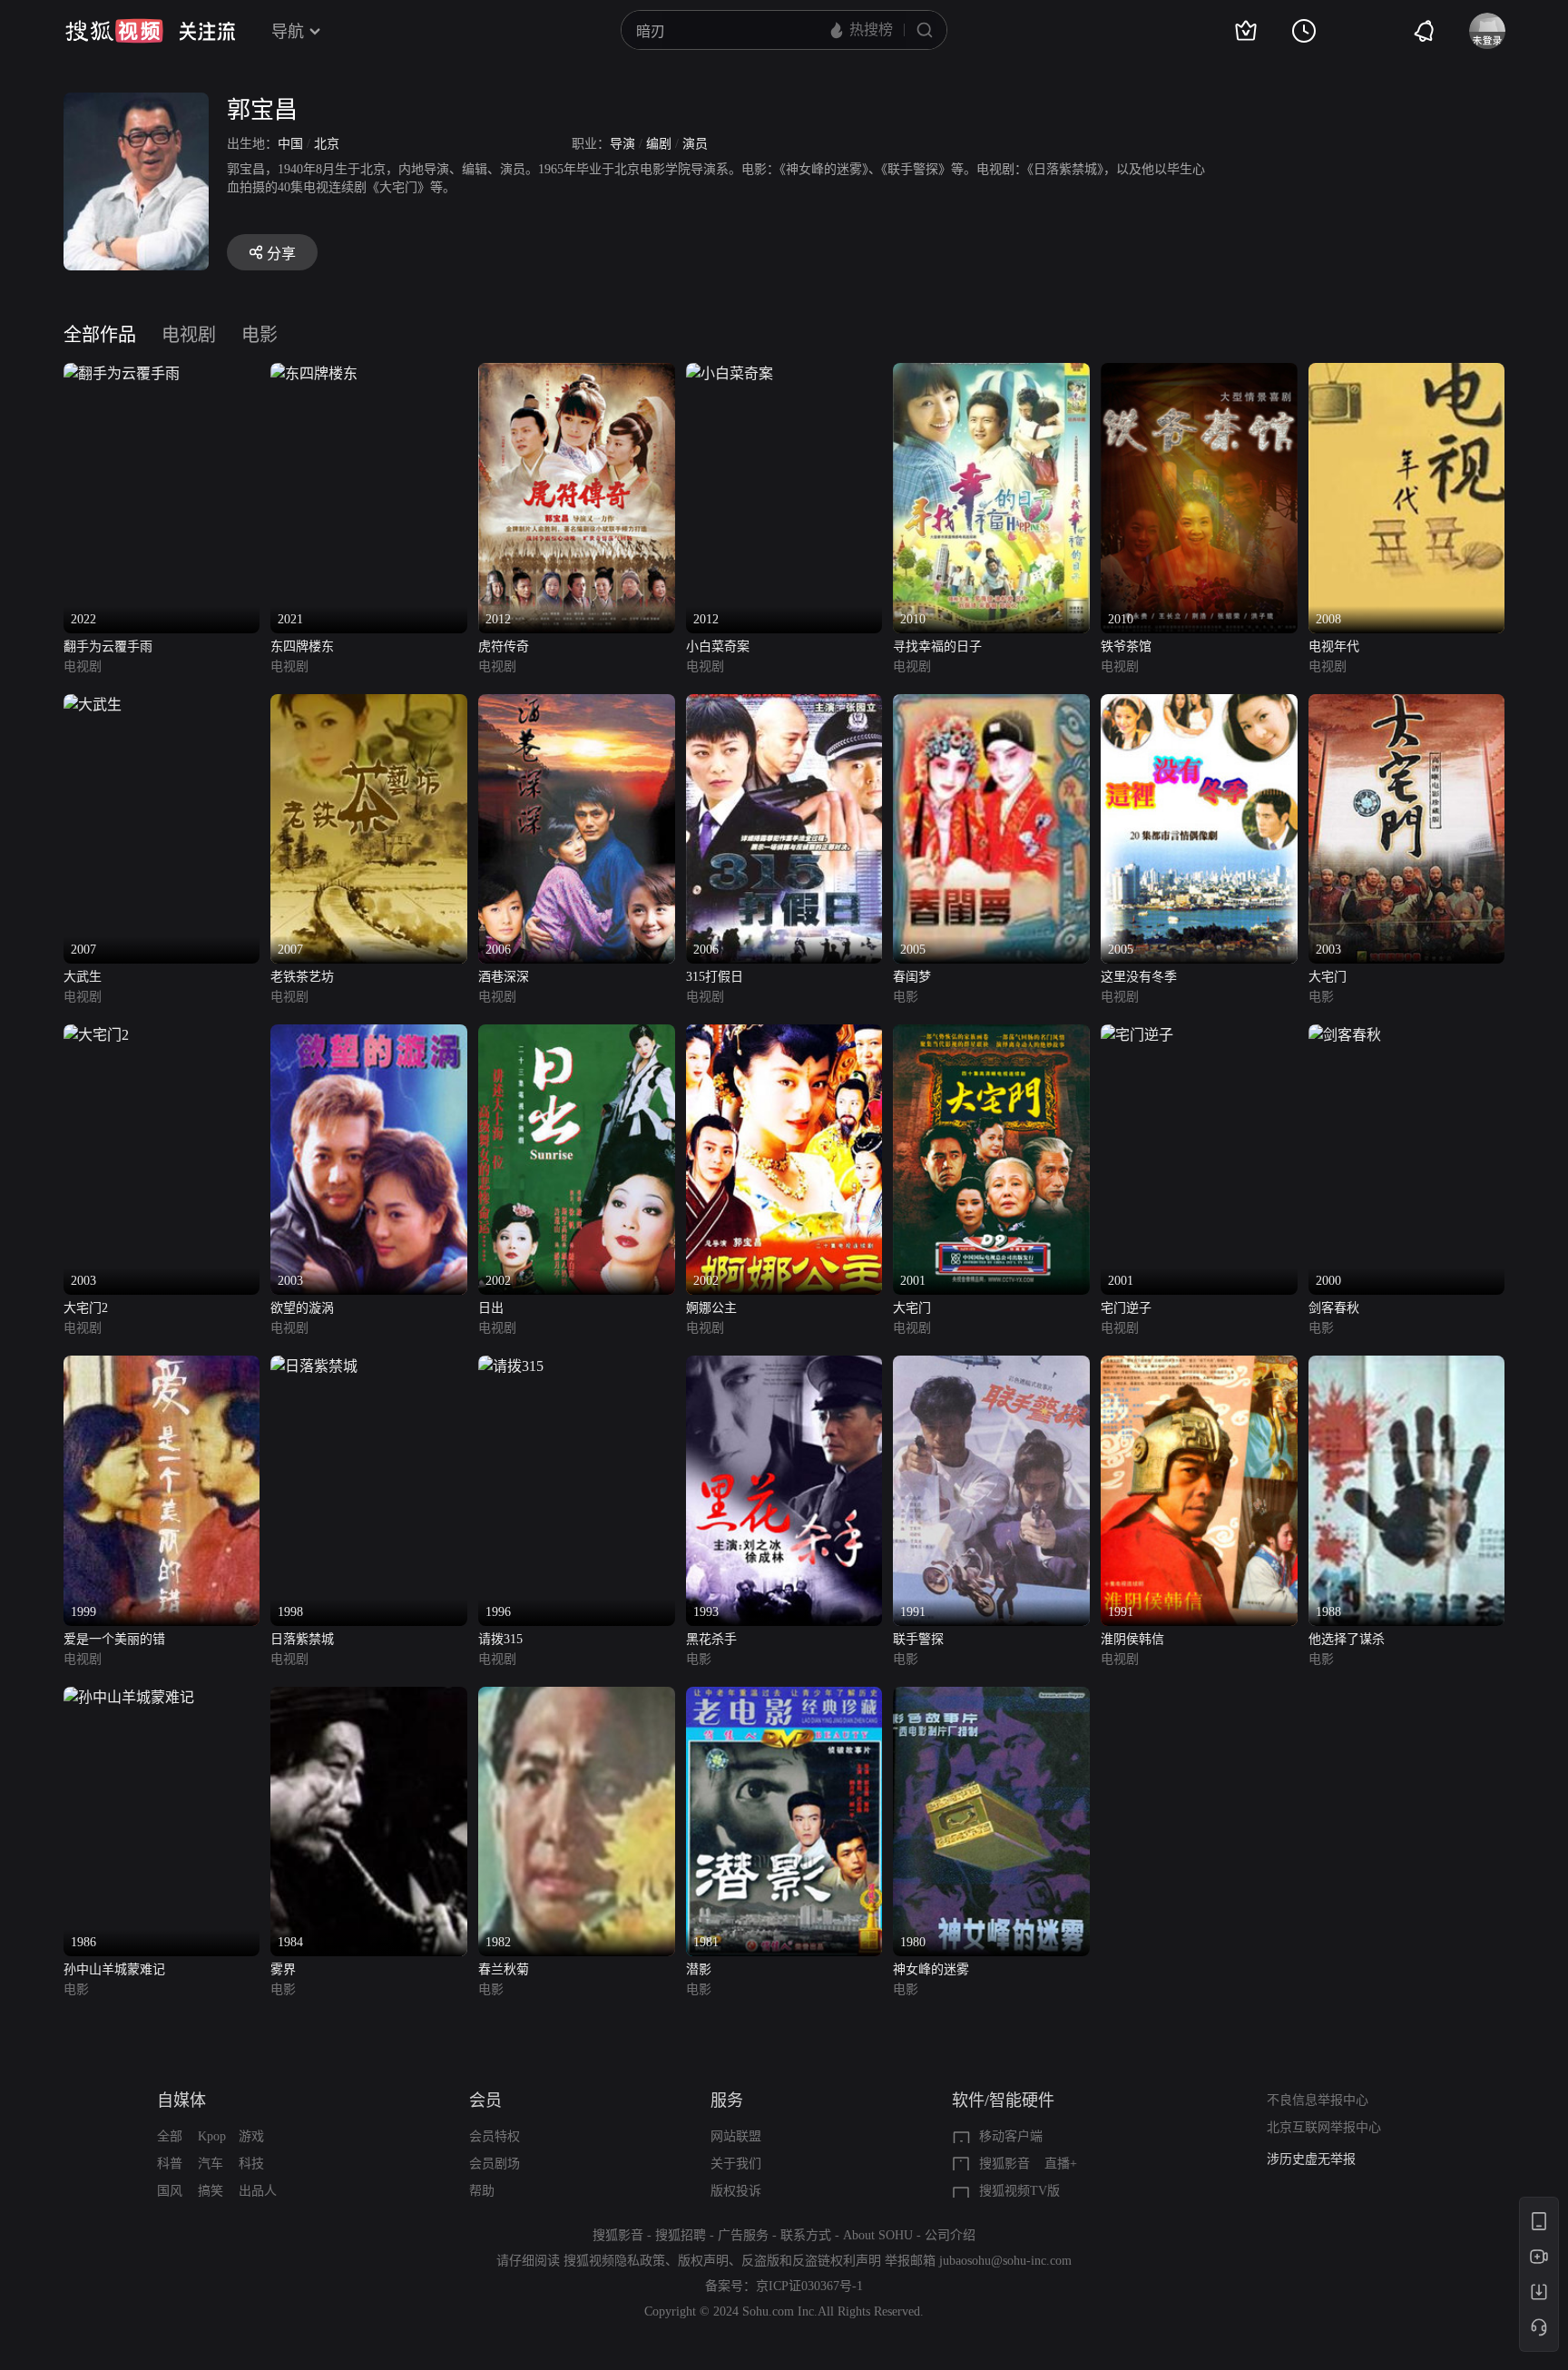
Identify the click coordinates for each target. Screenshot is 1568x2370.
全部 (170, 2136)
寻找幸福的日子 (937, 646)
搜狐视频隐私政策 (614, 2261)
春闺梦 (912, 977)
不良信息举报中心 (1318, 2100)
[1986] (129, 1697)
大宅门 (1328, 977)
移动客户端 (1011, 2136)
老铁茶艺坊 (302, 977)
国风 (170, 2191)
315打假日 (715, 977)
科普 (170, 2164)
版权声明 (703, 2261)
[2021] (314, 373)
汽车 (211, 2164)
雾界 (283, 1969)
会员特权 (495, 2136)
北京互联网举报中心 (1324, 2127)
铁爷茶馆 (1126, 646)
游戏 (251, 2136)
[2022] (122, 373)
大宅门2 (86, 1308)
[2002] (577, 1035)
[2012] (577, 373)
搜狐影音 (1004, 2164)
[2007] (93, 705)
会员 (485, 2101)
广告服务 (743, 2235)
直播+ (1061, 2164)
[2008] (1407, 373)
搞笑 (211, 2191)
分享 (281, 254)
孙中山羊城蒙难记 (114, 1969)
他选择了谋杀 (1347, 1639)
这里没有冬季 (1139, 977)
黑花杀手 (711, 1639)
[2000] (1345, 1035)
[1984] (369, 1697)
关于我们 (736, 2164)
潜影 (699, 1969)
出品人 (258, 2191)
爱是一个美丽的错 (114, 1639)
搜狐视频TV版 (1019, 2191)
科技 (251, 2164)
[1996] (511, 1366)
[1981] (784, 1697)
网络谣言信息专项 (1318, 2159)
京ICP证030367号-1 (809, 2286)
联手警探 (918, 1639)
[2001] (991, 1035)
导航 (288, 32)
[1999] (162, 1366)
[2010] (991, 373)
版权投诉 (736, 2191)
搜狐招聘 (681, 2235)
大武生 (83, 977)
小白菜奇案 (718, 646)
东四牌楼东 (302, 646)
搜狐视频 (114, 31)
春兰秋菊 (504, 1969)
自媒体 (181, 2101)
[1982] (577, 1697)
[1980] (991, 1697)
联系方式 (806, 2235)
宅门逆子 (1126, 1308)
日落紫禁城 (302, 1639)
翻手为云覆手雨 (108, 646)
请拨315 (500, 1639)
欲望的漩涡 (302, 1308)
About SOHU (878, 2235)
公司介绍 (950, 2235)
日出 (491, 1308)
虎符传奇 (504, 646)
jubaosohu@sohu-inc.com (1005, 2261)
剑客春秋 (1334, 1308)
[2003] (1407, 705)
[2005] (991, 705)
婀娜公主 (711, 1308)
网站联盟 (736, 2136)
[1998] (314, 1366)
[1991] (991, 1366)
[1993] (784, 1366)
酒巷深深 (504, 977)
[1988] (1407, 1366)
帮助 (482, 2191)
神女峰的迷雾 (931, 1969)
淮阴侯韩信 (1132, 1639)
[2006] (577, 705)
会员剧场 (495, 2164)
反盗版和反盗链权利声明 (811, 2261)
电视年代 (1334, 646)
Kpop (212, 2136)
